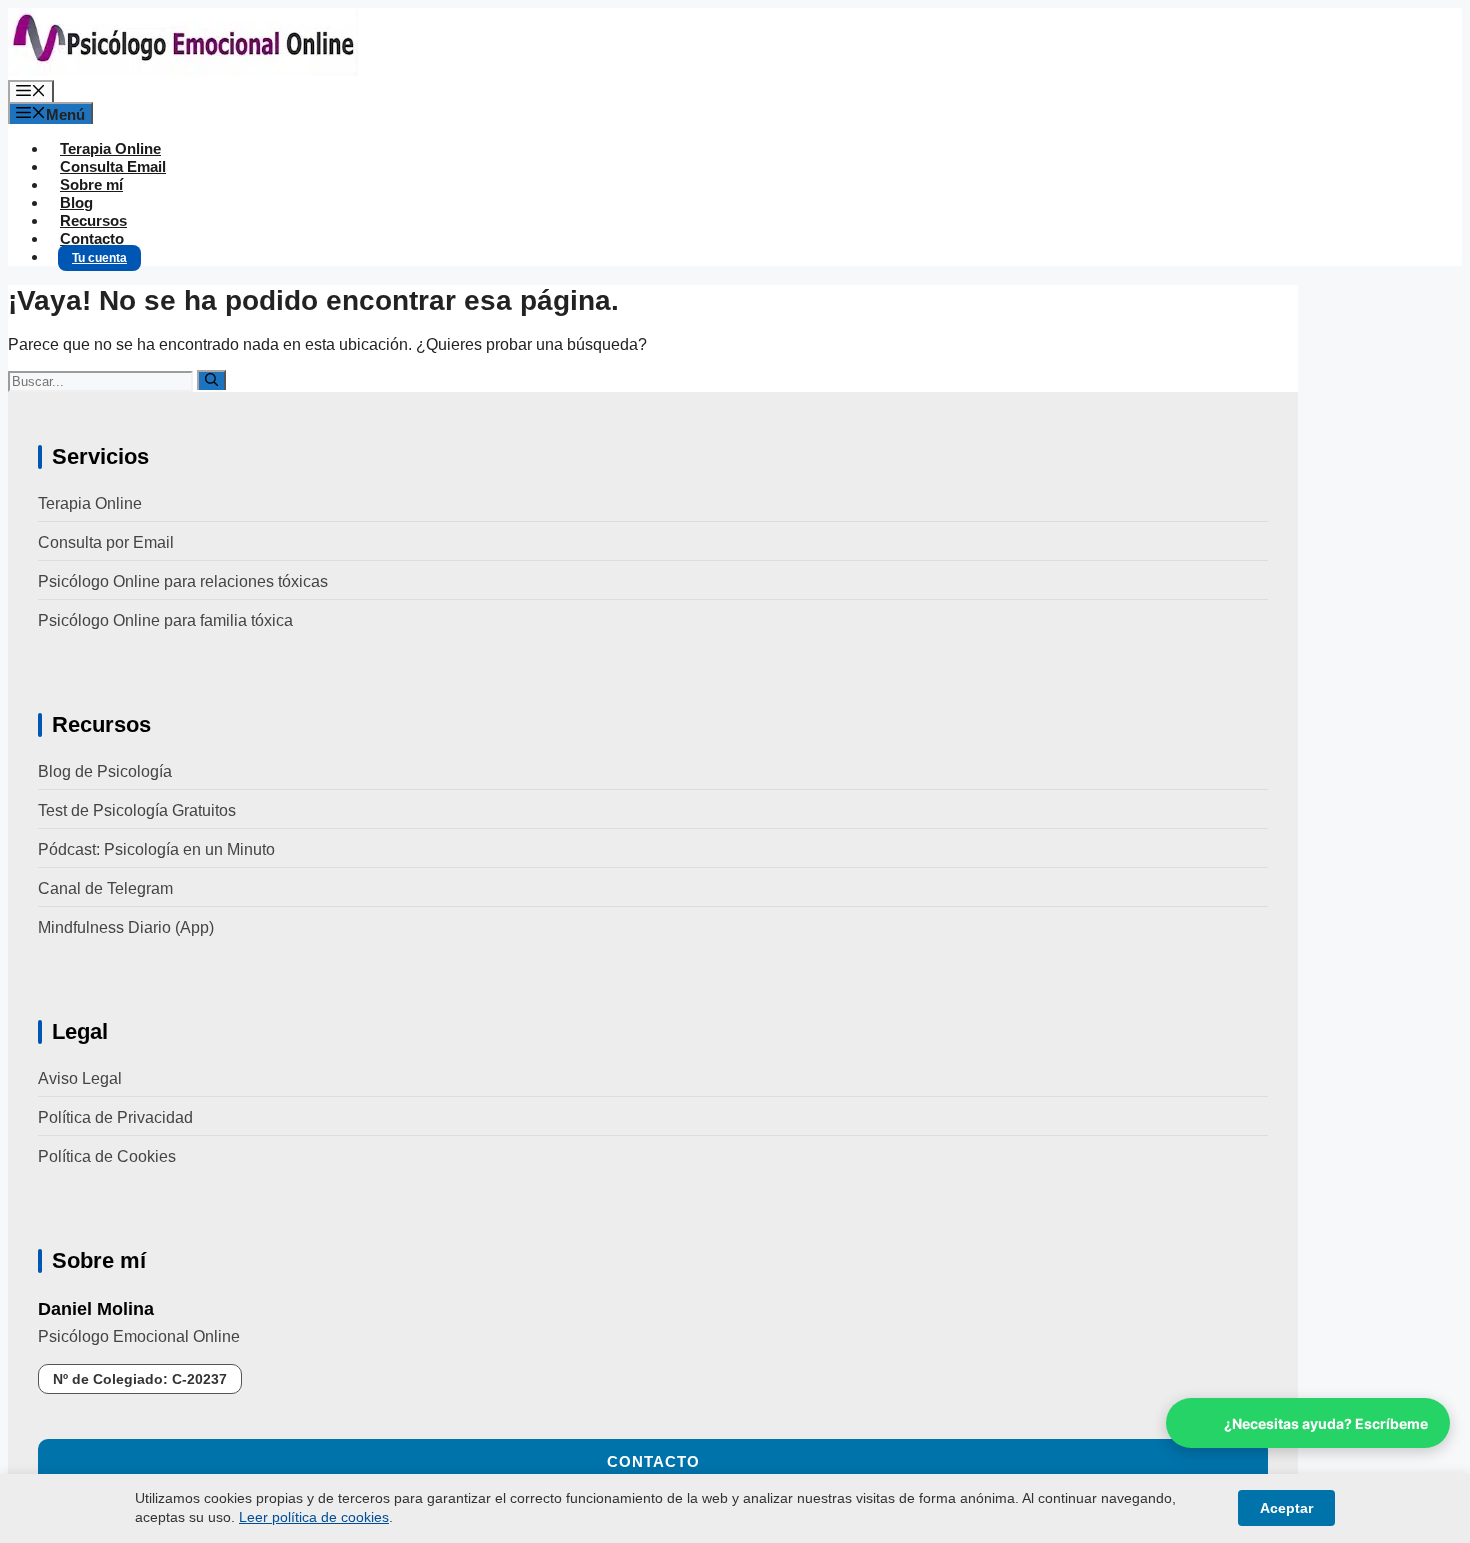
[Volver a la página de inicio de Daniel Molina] (183, 70)
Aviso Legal (80, 1078)
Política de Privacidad (115, 1117)
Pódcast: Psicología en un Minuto (156, 849)
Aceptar (1286, 1508)
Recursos (93, 220)
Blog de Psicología (105, 771)
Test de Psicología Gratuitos (137, 810)
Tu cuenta (99, 258)
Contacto (92, 238)
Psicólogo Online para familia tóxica (165, 620)
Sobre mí (91, 184)
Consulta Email (113, 166)
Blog (76, 202)
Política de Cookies (107, 1156)
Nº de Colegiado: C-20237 (140, 1379)
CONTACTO (653, 1461)
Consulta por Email (106, 542)
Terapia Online (110, 148)
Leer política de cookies (314, 1517)
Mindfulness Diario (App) (126, 927)
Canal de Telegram (105, 888)
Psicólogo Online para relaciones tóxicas (183, 581)
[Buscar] (211, 380)
